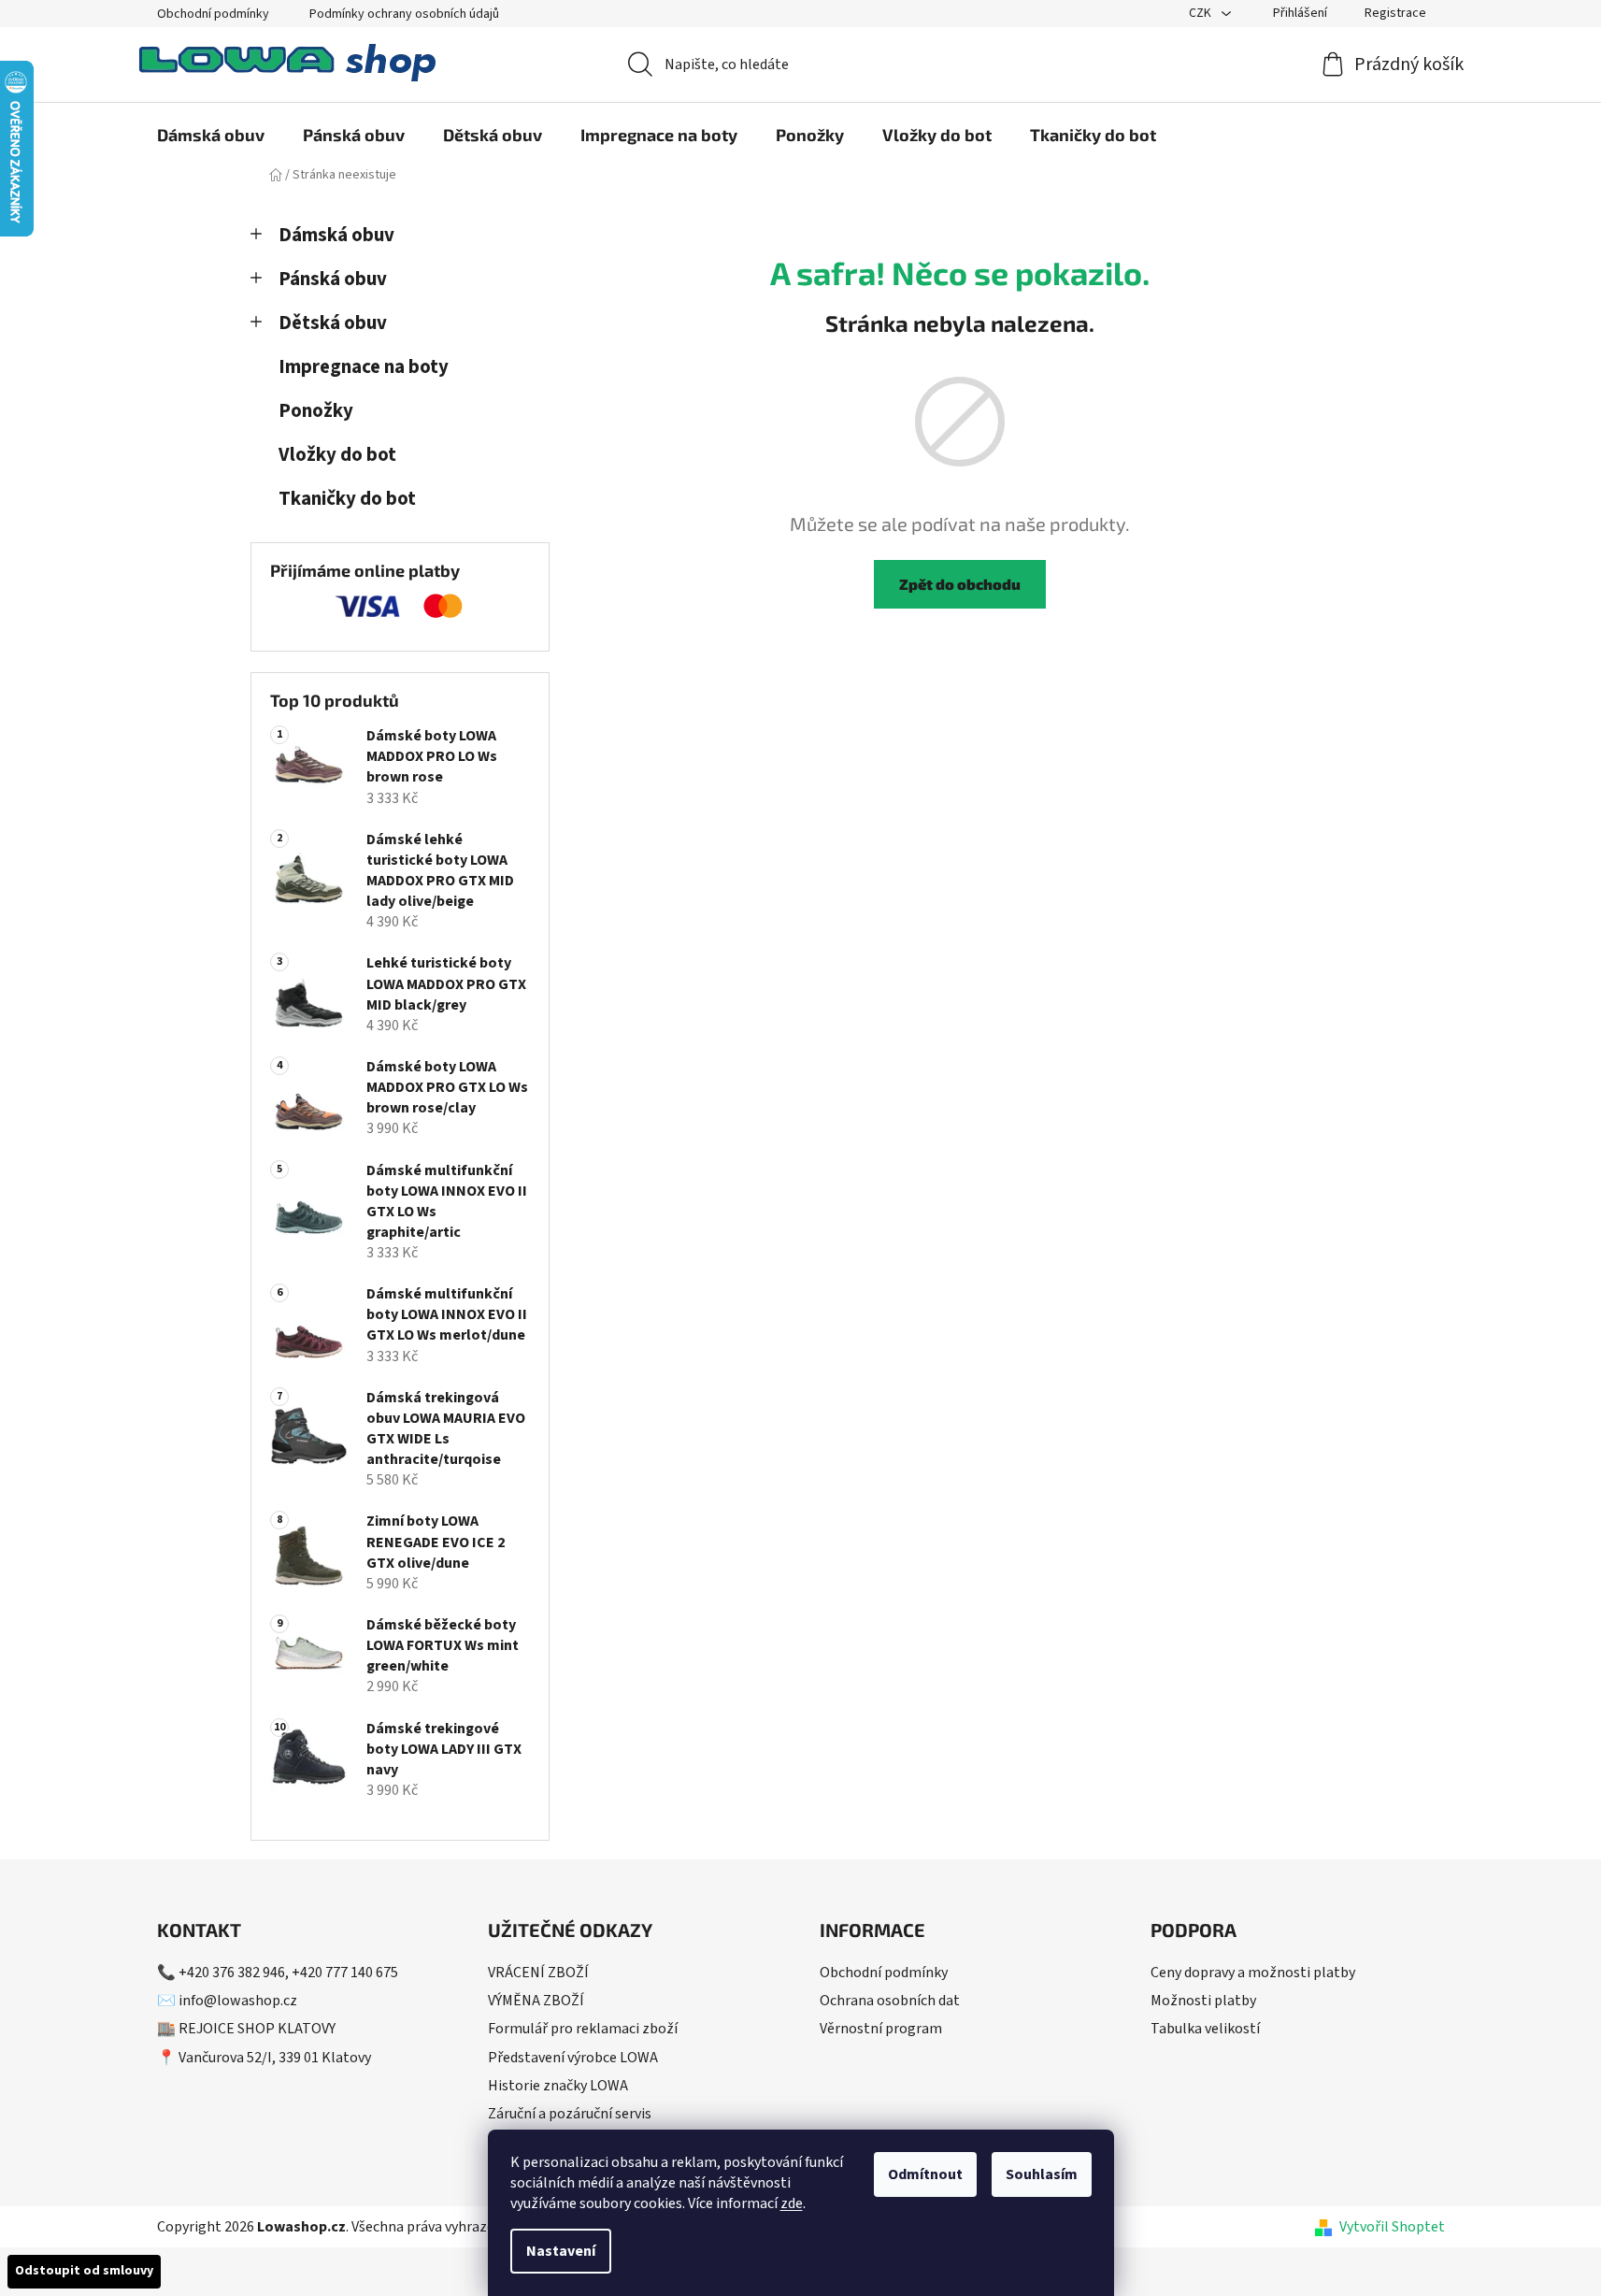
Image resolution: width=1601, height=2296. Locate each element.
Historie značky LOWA (558, 2086)
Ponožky (316, 411)
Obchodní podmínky (213, 14)
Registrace (1395, 13)
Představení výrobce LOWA (573, 2058)
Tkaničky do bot (347, 499)
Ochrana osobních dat (890, 2001)
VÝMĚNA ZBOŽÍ (536, 2001)
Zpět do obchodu (960, 584)
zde (792, 2203)
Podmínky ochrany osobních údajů (404, 14)
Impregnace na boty (364, 367)
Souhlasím (1042, 2174)
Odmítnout (925, 2174)
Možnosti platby (1203, 2001)
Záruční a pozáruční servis (570, 2114)
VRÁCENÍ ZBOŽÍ (538, 1973)
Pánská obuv (333, 279)
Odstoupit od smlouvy (84, 2271)
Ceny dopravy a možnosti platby (1253, 1973)
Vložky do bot (337, 455)
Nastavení (561, 2251)
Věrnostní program (881, 2029)
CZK (1201, 13)
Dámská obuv (336, 235)
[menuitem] (211, 135)
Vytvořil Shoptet (1392, 2227)
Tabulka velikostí (1205, 2029)
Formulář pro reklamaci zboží (583, 2029)
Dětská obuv (333, 323)
